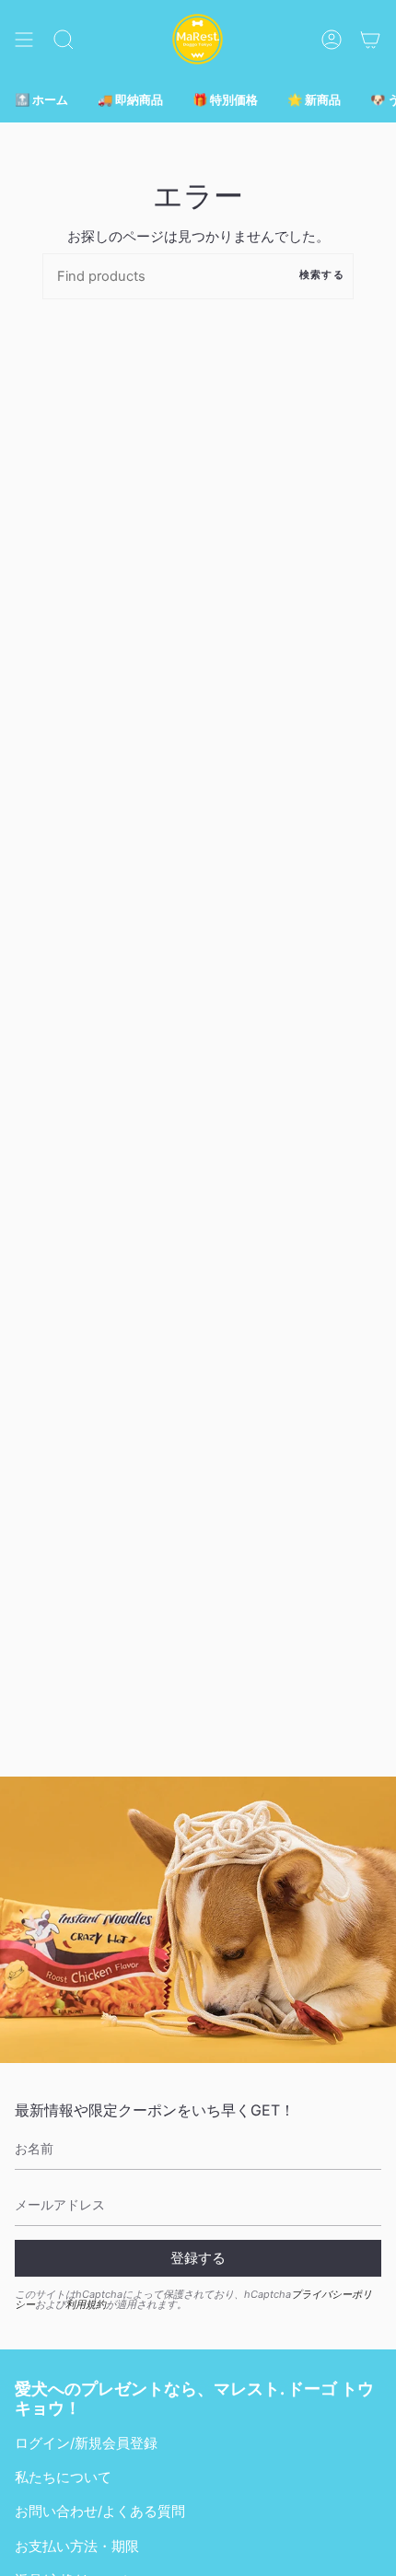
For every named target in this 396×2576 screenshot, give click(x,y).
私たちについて (63, 2477)
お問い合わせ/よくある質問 (100, 2512)
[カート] (370, 39)
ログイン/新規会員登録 (86, 2443)
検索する (322, 275)
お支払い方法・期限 (77, 2547)
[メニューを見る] (24, 39)
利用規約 (86, 2304)
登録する (198, 2258)
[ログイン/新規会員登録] (332, 39)
